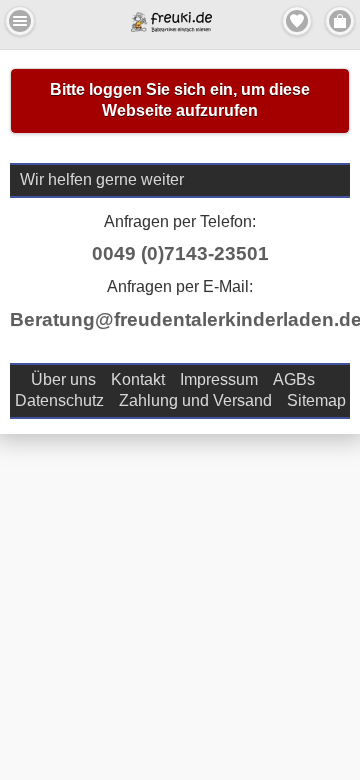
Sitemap (316, 400)
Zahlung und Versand (195, 400)
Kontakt (138, 379)
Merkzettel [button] (297, 21)
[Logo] (171, 26)
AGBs (294, 379)
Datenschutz (59, 400)
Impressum (219, 379)
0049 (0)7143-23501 (180, 253)
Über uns (63, 379)
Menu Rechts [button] (340, 21)
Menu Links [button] (20, 21)
